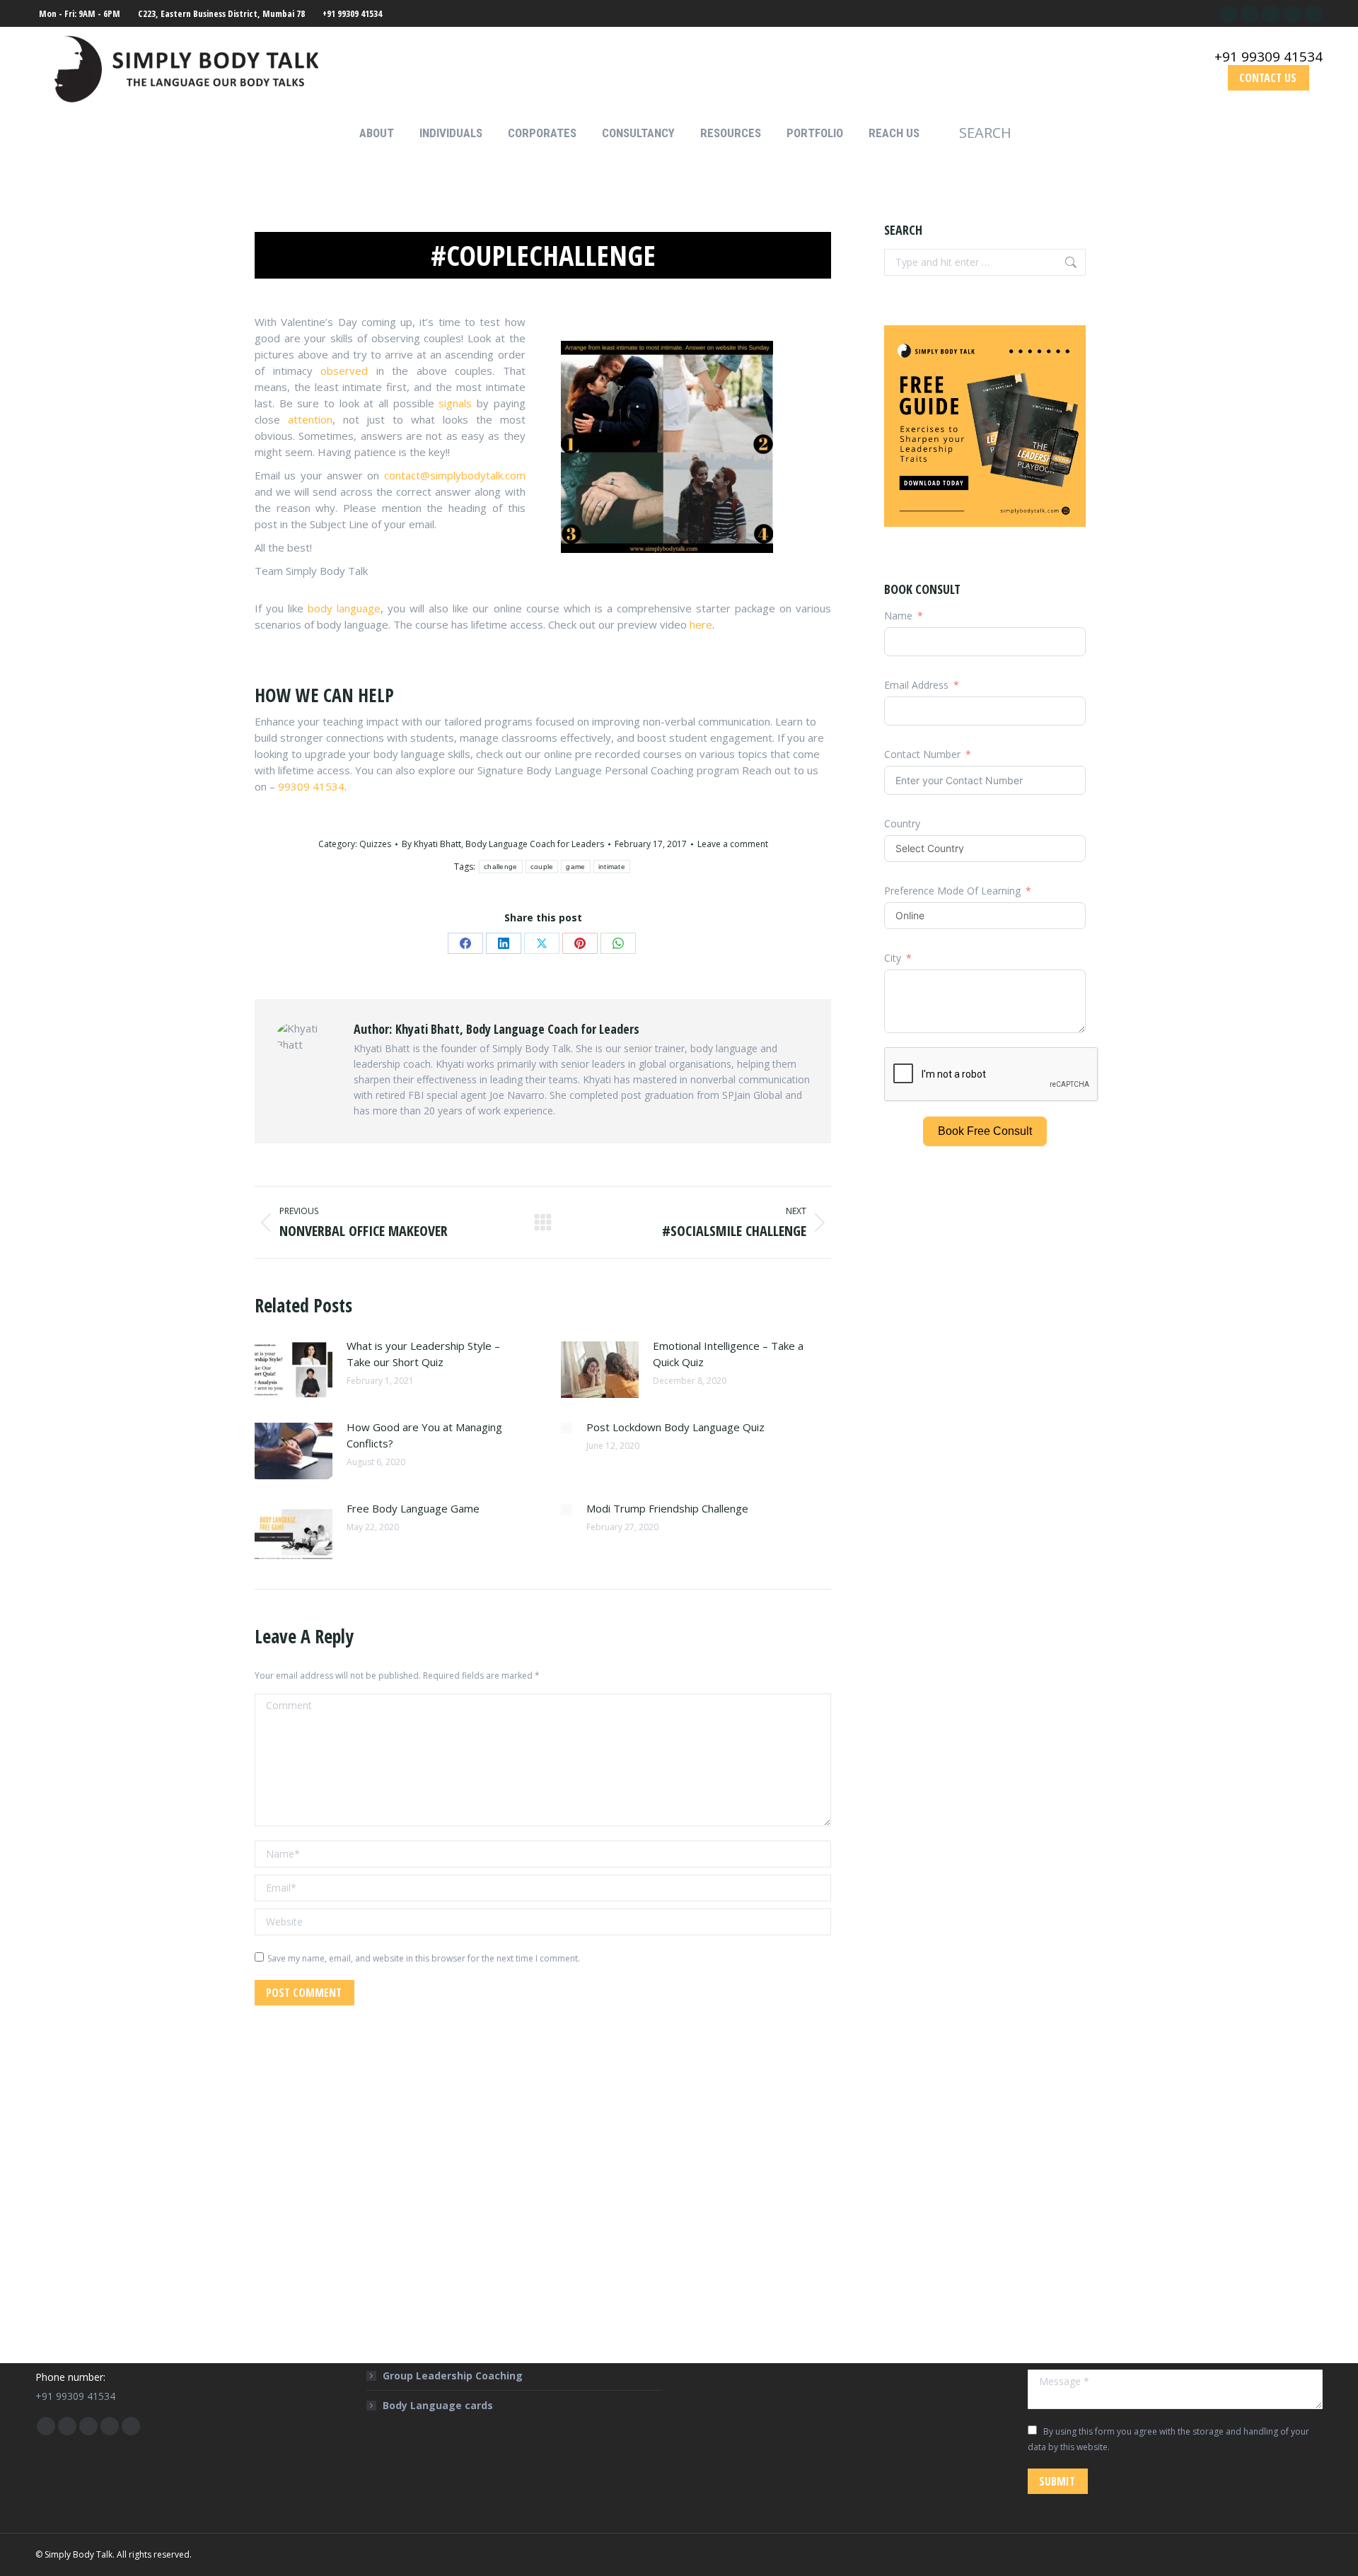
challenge (501, 867)
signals (455, 403)
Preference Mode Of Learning (954, 891)
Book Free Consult (985, 1131)
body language (344, 608)
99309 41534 (311, 786)
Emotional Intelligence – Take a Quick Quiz (728, 1354)
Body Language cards (438, 2405)
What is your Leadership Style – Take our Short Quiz (423, 1354)
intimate (612, 867)
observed (344, 371)
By (503, 844)
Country (902, 823)
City (893, 958)
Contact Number (922, 754)
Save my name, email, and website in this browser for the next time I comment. (424, 1958)
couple (542, 867)
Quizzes (375, 844)
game (575, 867)
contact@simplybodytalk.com (455, 475)
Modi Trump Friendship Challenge (667, 1508)
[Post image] (294, 1370)
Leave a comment (733, 844)
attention (310, 419)
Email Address (916, 685)
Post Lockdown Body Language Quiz (675, 1427)
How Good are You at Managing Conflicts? (424, 1435)
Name (898, 616)
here (701, 624)
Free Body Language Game (413, 1508)
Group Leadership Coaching (453, 2376)
